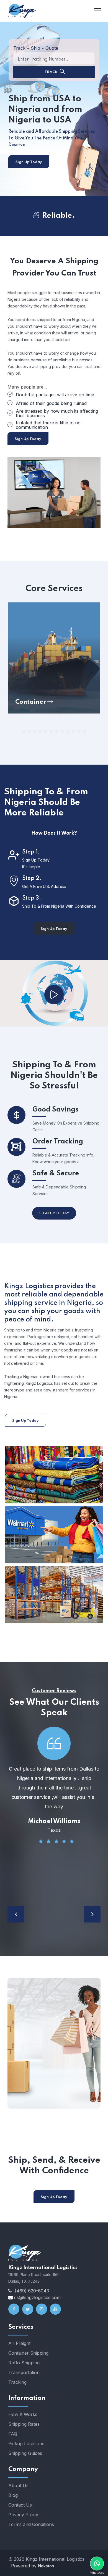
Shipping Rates (24, 2424)
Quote (52, 48)
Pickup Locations (26, 2444)
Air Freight (19, 2343)
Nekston (46, 2566)
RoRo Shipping (24, 2363)
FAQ (13, 2434)
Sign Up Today (29, 162)
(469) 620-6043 (32, 2291)
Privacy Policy (23, 2515)
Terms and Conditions (31, 2524)
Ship (35, 48)
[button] (24, 732)
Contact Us (20, 2505)
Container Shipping (28, 2353)
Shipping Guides (25, 2453)
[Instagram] (42, 2309)
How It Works (23, 2414)
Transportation (24, 2372)
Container (31, 702)
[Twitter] (28, 2309)
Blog (13, 2495)
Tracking (17, 2382)
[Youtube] (55, 2309)
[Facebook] (14, 2309)
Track (19, 48)
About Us (18, 2485)
